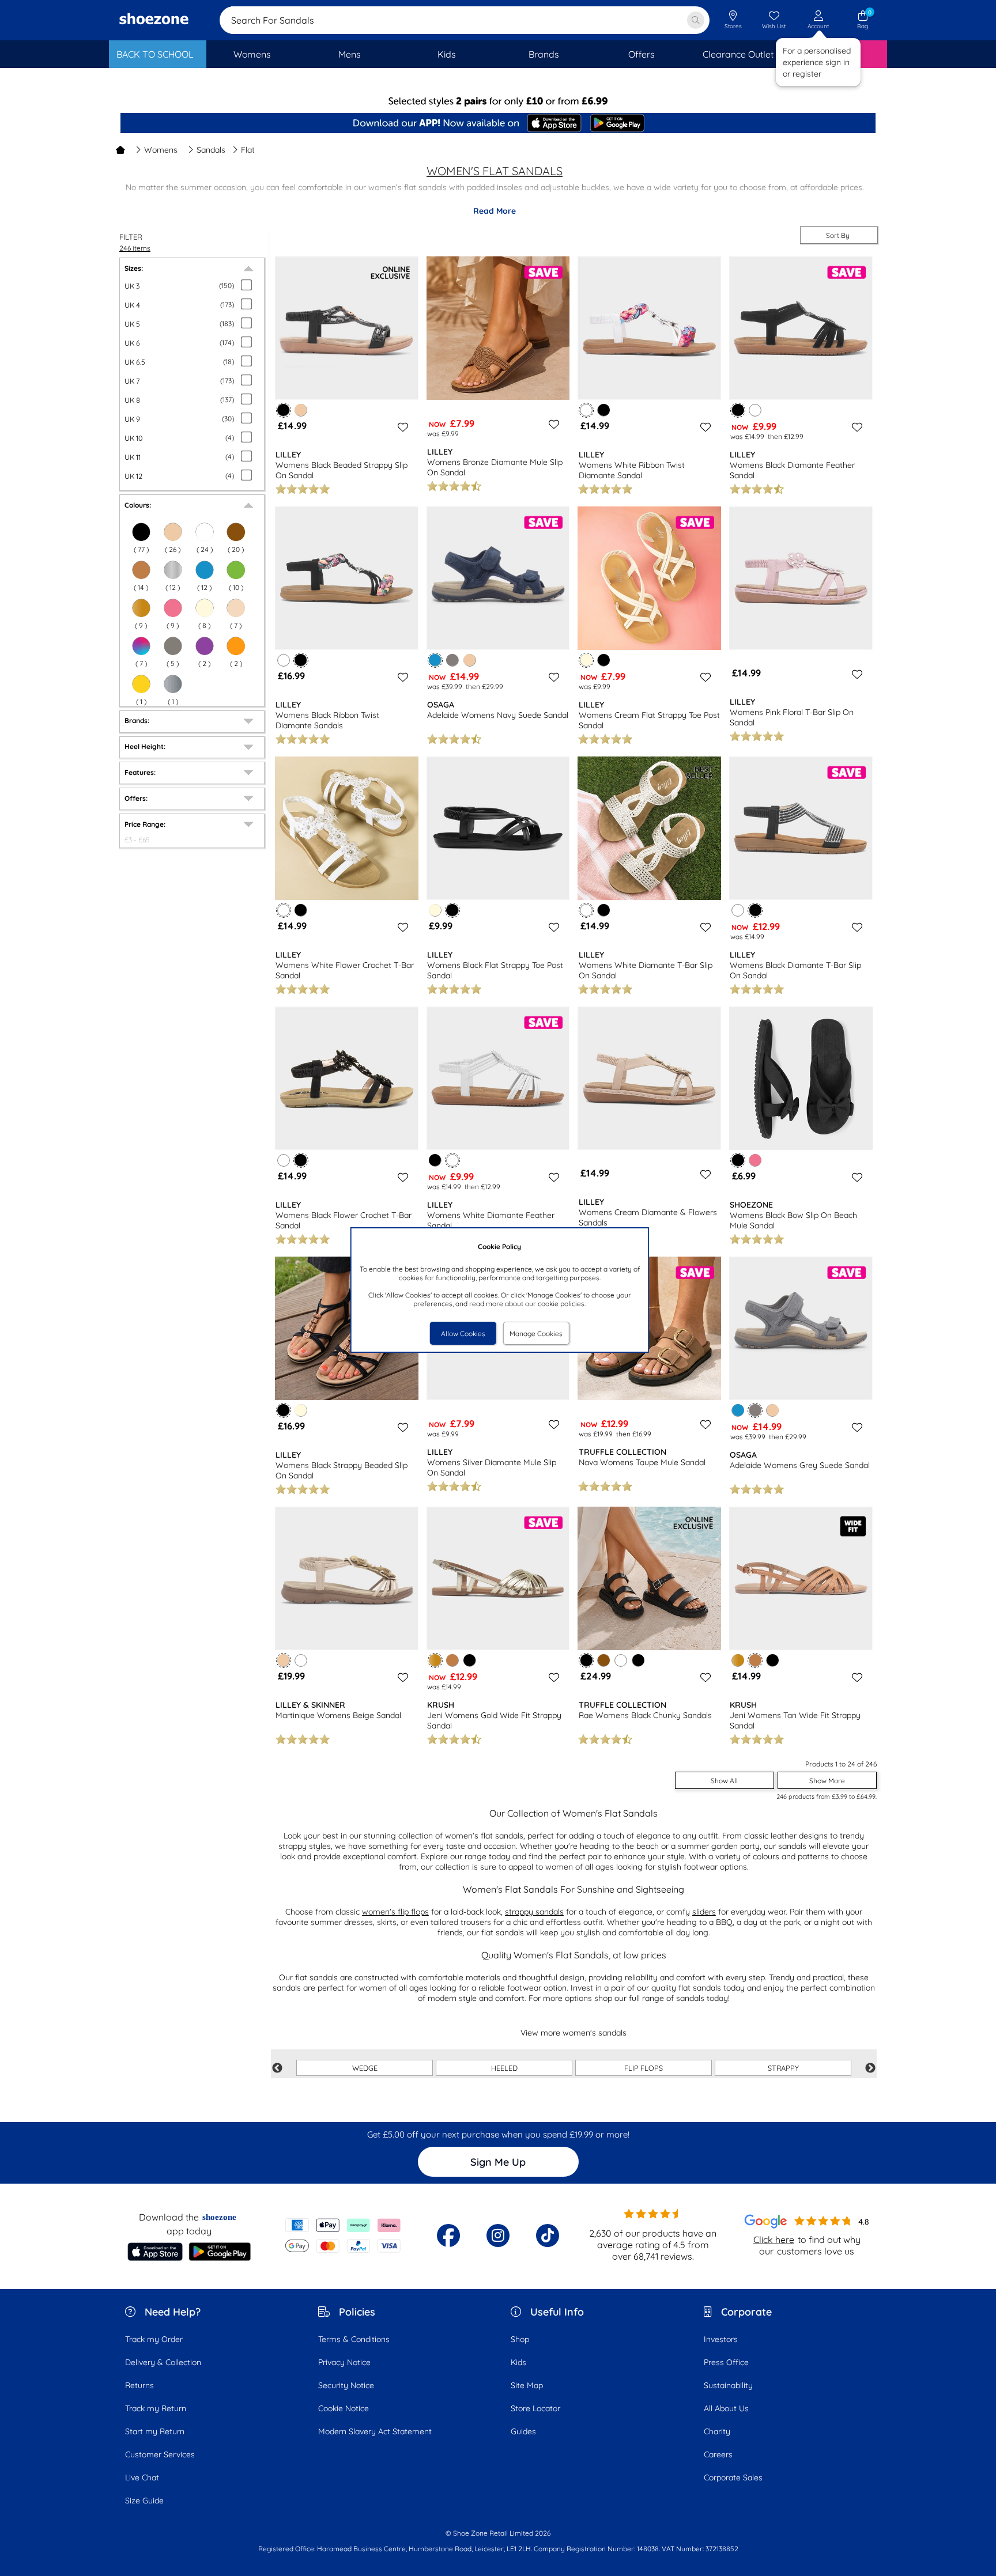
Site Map (527, 2385)
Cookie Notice (344, 2408)
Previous (277, 2068)
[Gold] (141, 608)
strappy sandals (534, 1912)
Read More (495, 211)
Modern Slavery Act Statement (375, 2431)
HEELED (504, 2068)
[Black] (604, 410)
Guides (523, 2431)
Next (870, 2068)
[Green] (236, 570)
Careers (718, 2454)
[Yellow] (141, 684)
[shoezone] (154, 20)
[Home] (120, 150)
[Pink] (173, 608)
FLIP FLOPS (644, 2068)
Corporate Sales (733, 2477)
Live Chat (142, 2477)
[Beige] (173, 532)
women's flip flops (395, 1912)
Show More (827, 1781)
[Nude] (236, 608)
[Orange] (236, 646)
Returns (139, 2385)
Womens (161, 150)
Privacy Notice (344, 2362)
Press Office (726, 2362)
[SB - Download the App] (498, 124)
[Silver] (173, 684)
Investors (721, 2339)
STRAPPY (783, 2068)
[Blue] (205, 570)
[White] (205, 532)
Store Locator (535, 2408)
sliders (704, 1912)
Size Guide (144, 2501)
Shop (520, 2339)
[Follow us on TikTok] (548, 2235)
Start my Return (155, 2431)
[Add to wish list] (401, 427)
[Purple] (205, 646)
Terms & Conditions (354, 2339)
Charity (717, 2431)
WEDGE (365, 2068)
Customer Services (160, 2454)
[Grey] (173, 646)
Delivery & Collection (163, 2362)
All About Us (726, 2408)
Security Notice (346, 2385)
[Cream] (205, 608)
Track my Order (154, 2339)
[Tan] (141, 570)
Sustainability (728, 2385)
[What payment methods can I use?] (343, 2235)
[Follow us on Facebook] (448, 2235)
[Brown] (236, 532)
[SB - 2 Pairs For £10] (498, 101)
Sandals (211, 150)
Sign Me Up (498, 2162)
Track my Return (156, 2408)
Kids (518, 2362)
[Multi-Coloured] (141, 646)
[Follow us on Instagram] (498, 2235)
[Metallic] (173, 570)
